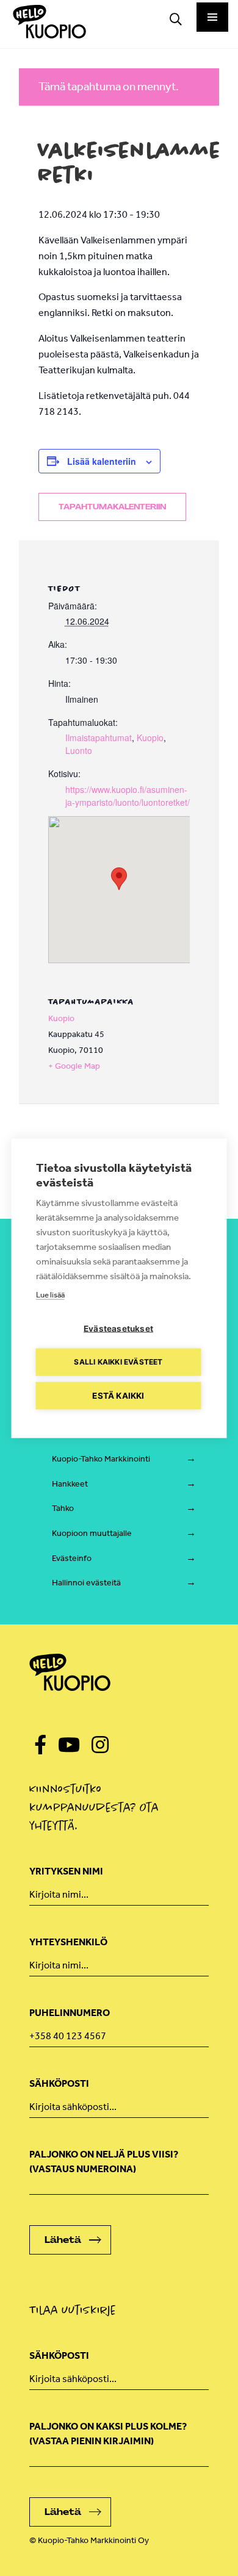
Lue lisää (50, 1294)
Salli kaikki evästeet (118, 1362)
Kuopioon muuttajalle (92, 1533)
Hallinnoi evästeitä (86, 1583)
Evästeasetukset (118, 1328)
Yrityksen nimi (66, 1871)
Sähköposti (59, 2083)
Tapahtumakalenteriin (112, 507)
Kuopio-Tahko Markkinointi (101, 1459)
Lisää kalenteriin (102, 461)
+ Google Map (74, 1066)
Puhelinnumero (70, 2013)
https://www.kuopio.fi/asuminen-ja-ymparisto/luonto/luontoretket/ (128, 796)
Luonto (79, 750)
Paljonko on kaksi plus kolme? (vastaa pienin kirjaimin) (108, 2434)
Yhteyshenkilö (68, 1942)
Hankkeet (70, 1484)
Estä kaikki (118, 1395)
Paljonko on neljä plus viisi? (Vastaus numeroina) (104, 2162)
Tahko (63, 1508)
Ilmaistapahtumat (99, 737)
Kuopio (150, 737)
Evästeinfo (72, 1558)
